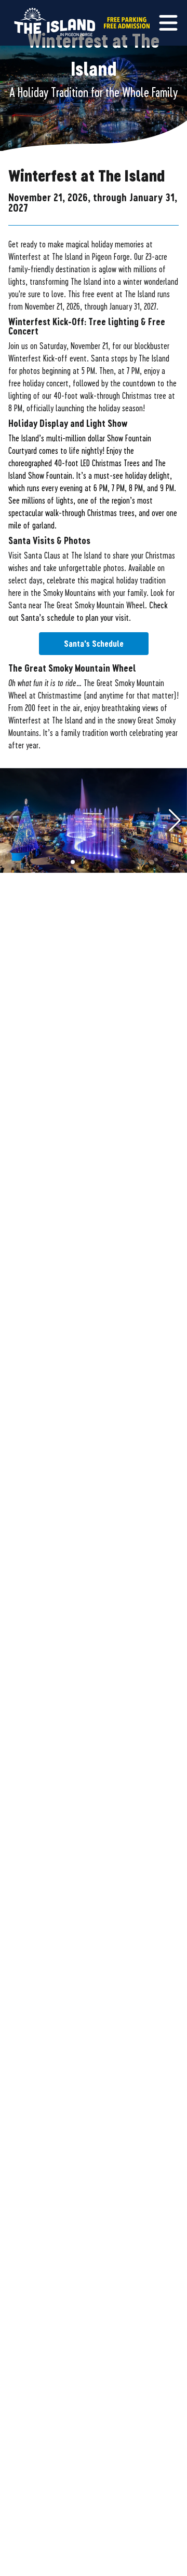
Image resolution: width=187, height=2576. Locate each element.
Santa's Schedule (94, 643)
